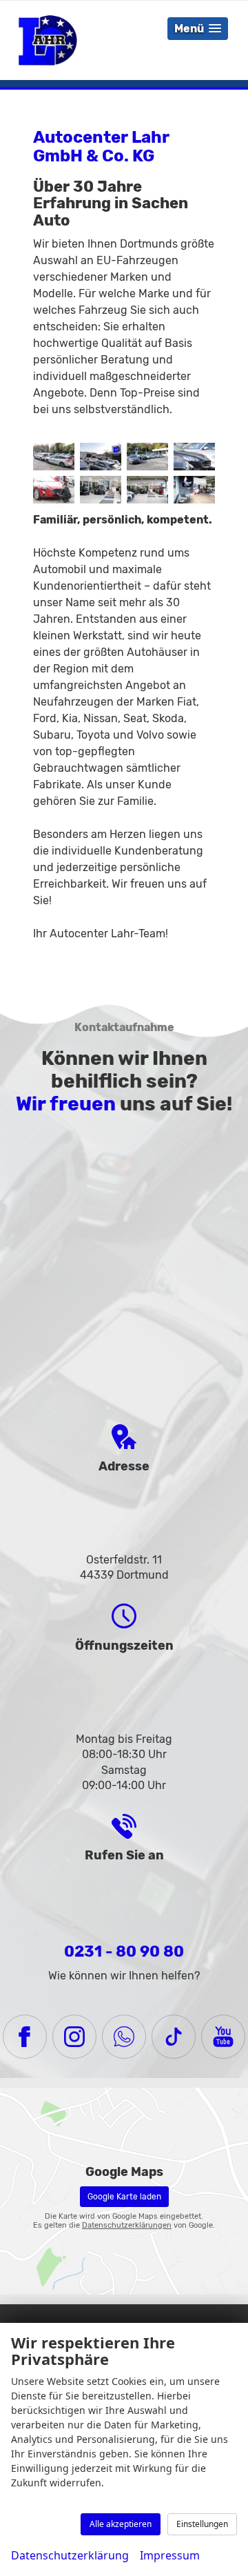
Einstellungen (202, 2524)
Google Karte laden (124, 2197)
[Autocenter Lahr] (54, 457)
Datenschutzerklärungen (127, 2225)
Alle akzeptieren (121, 2524)
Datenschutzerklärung (70, 2555)
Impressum (170, 2555)
